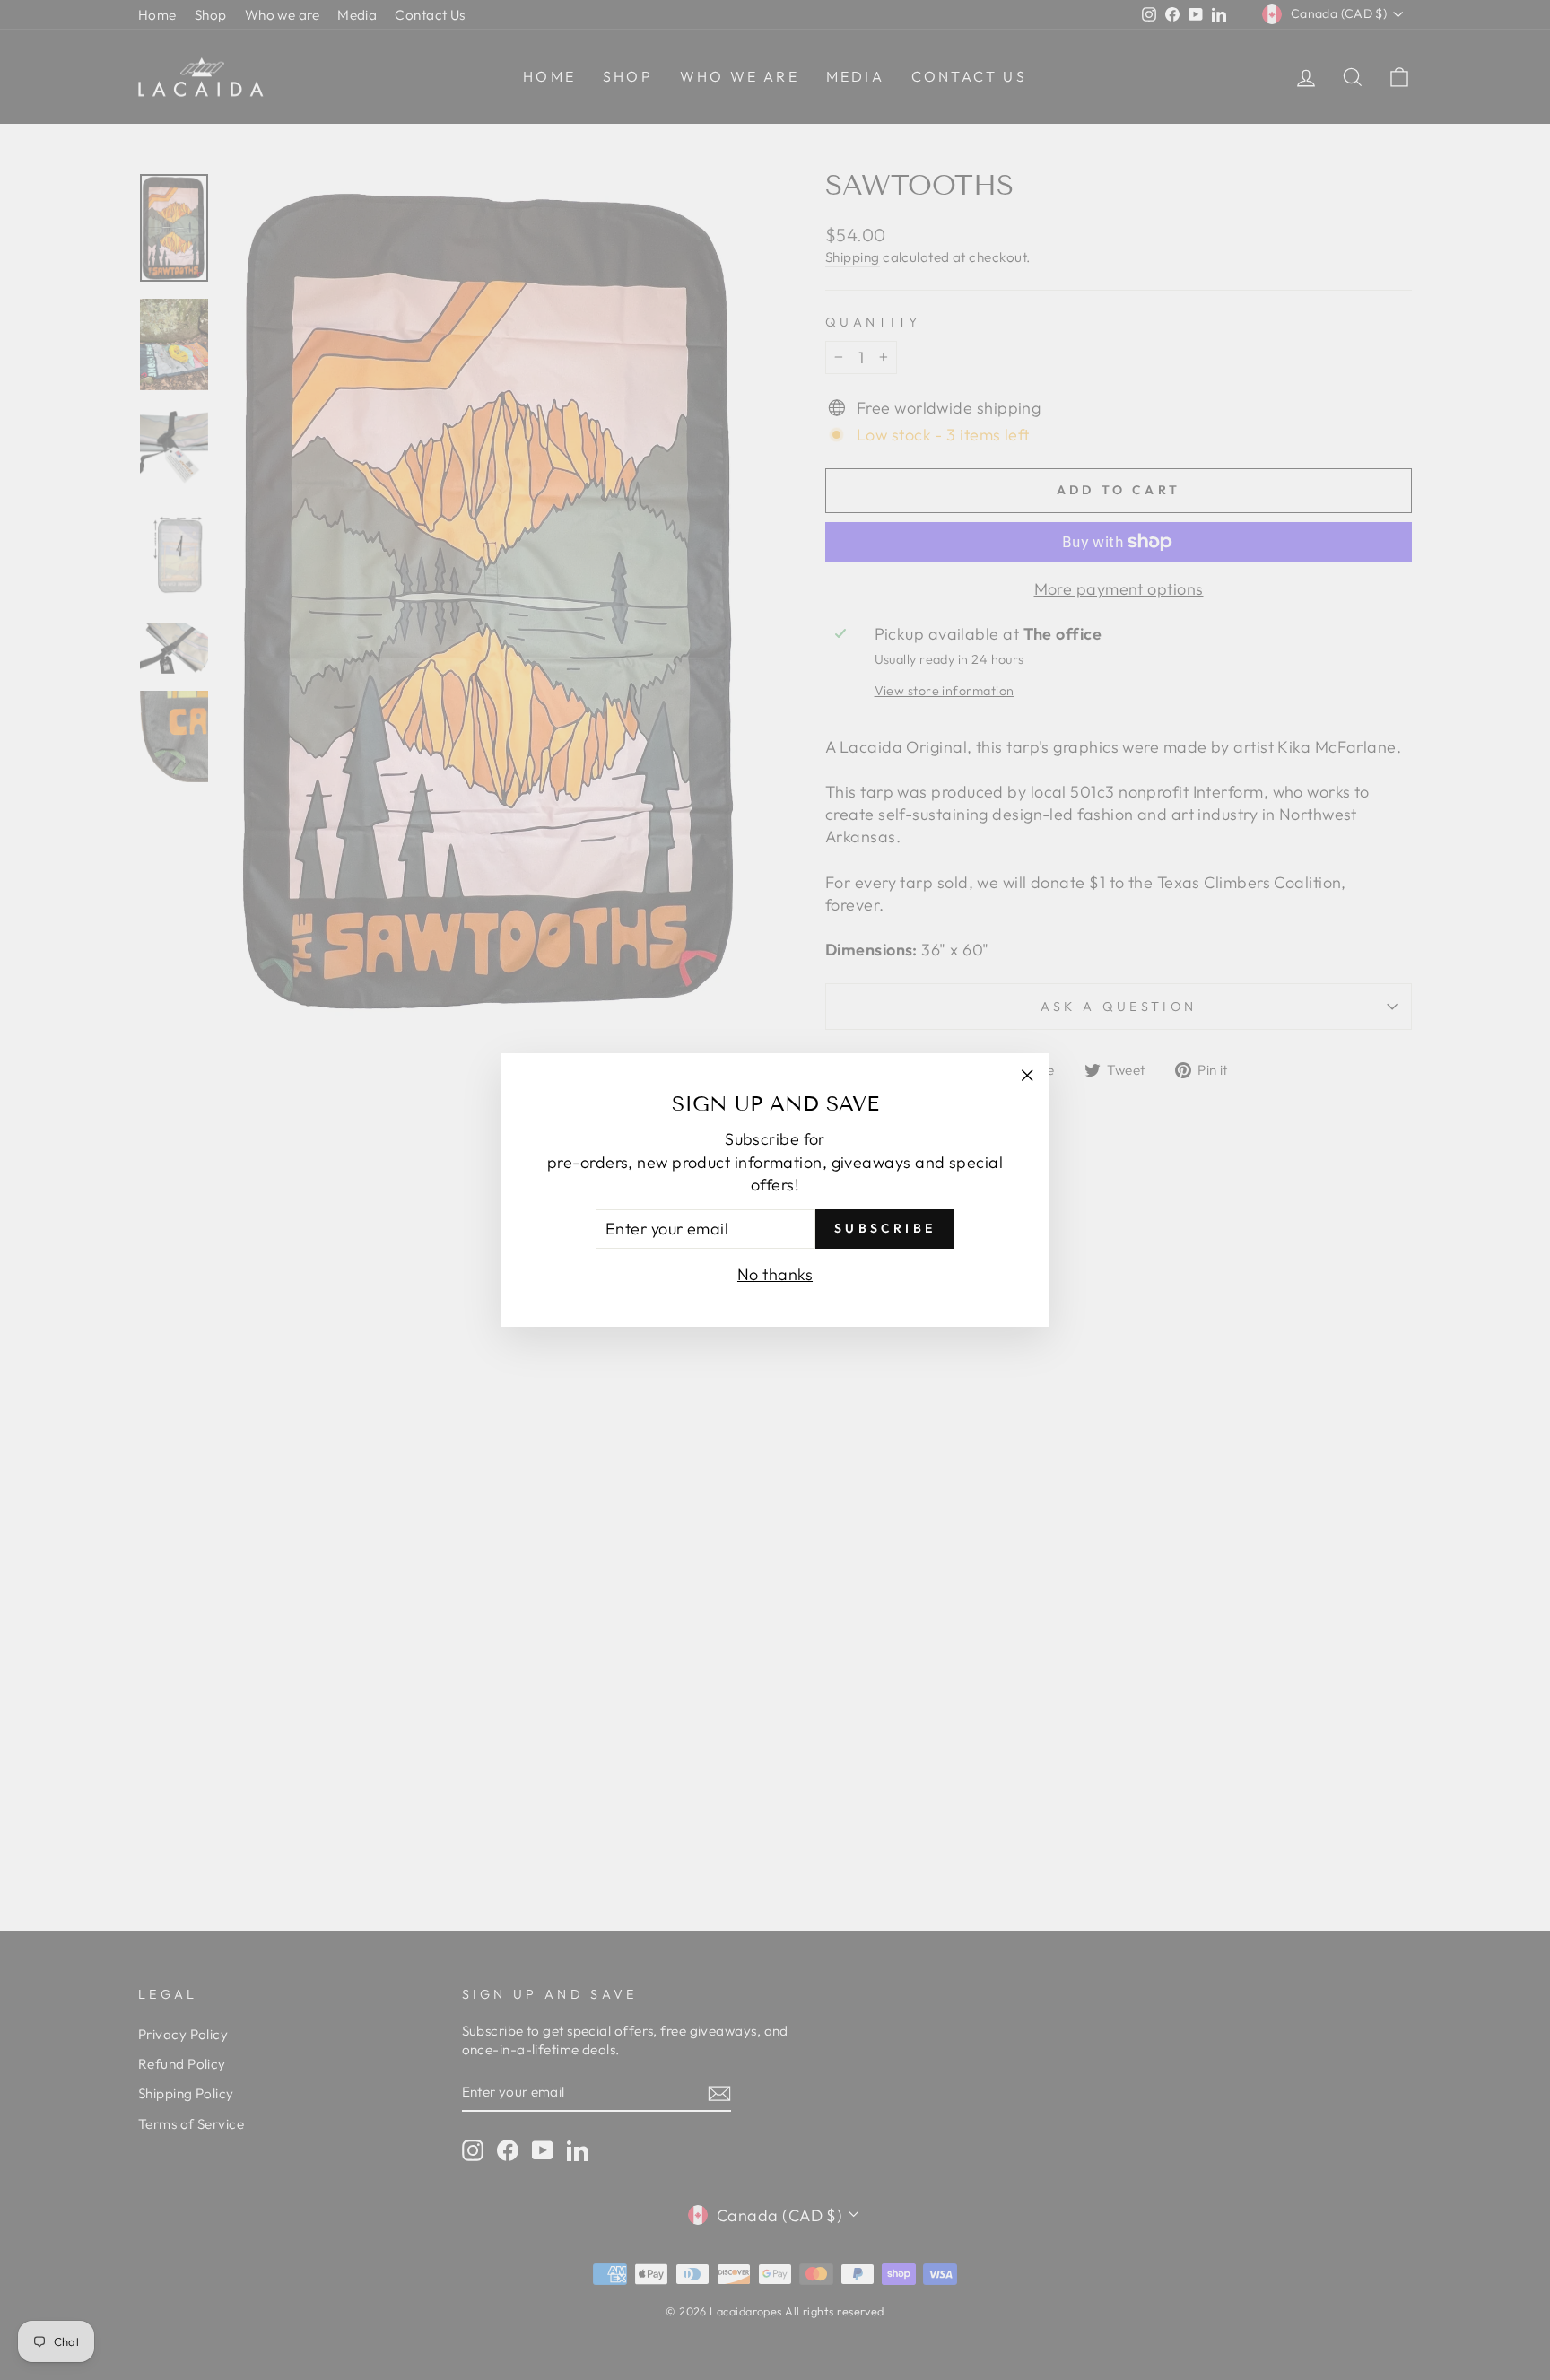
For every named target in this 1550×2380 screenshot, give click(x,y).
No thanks (775, 1274)
